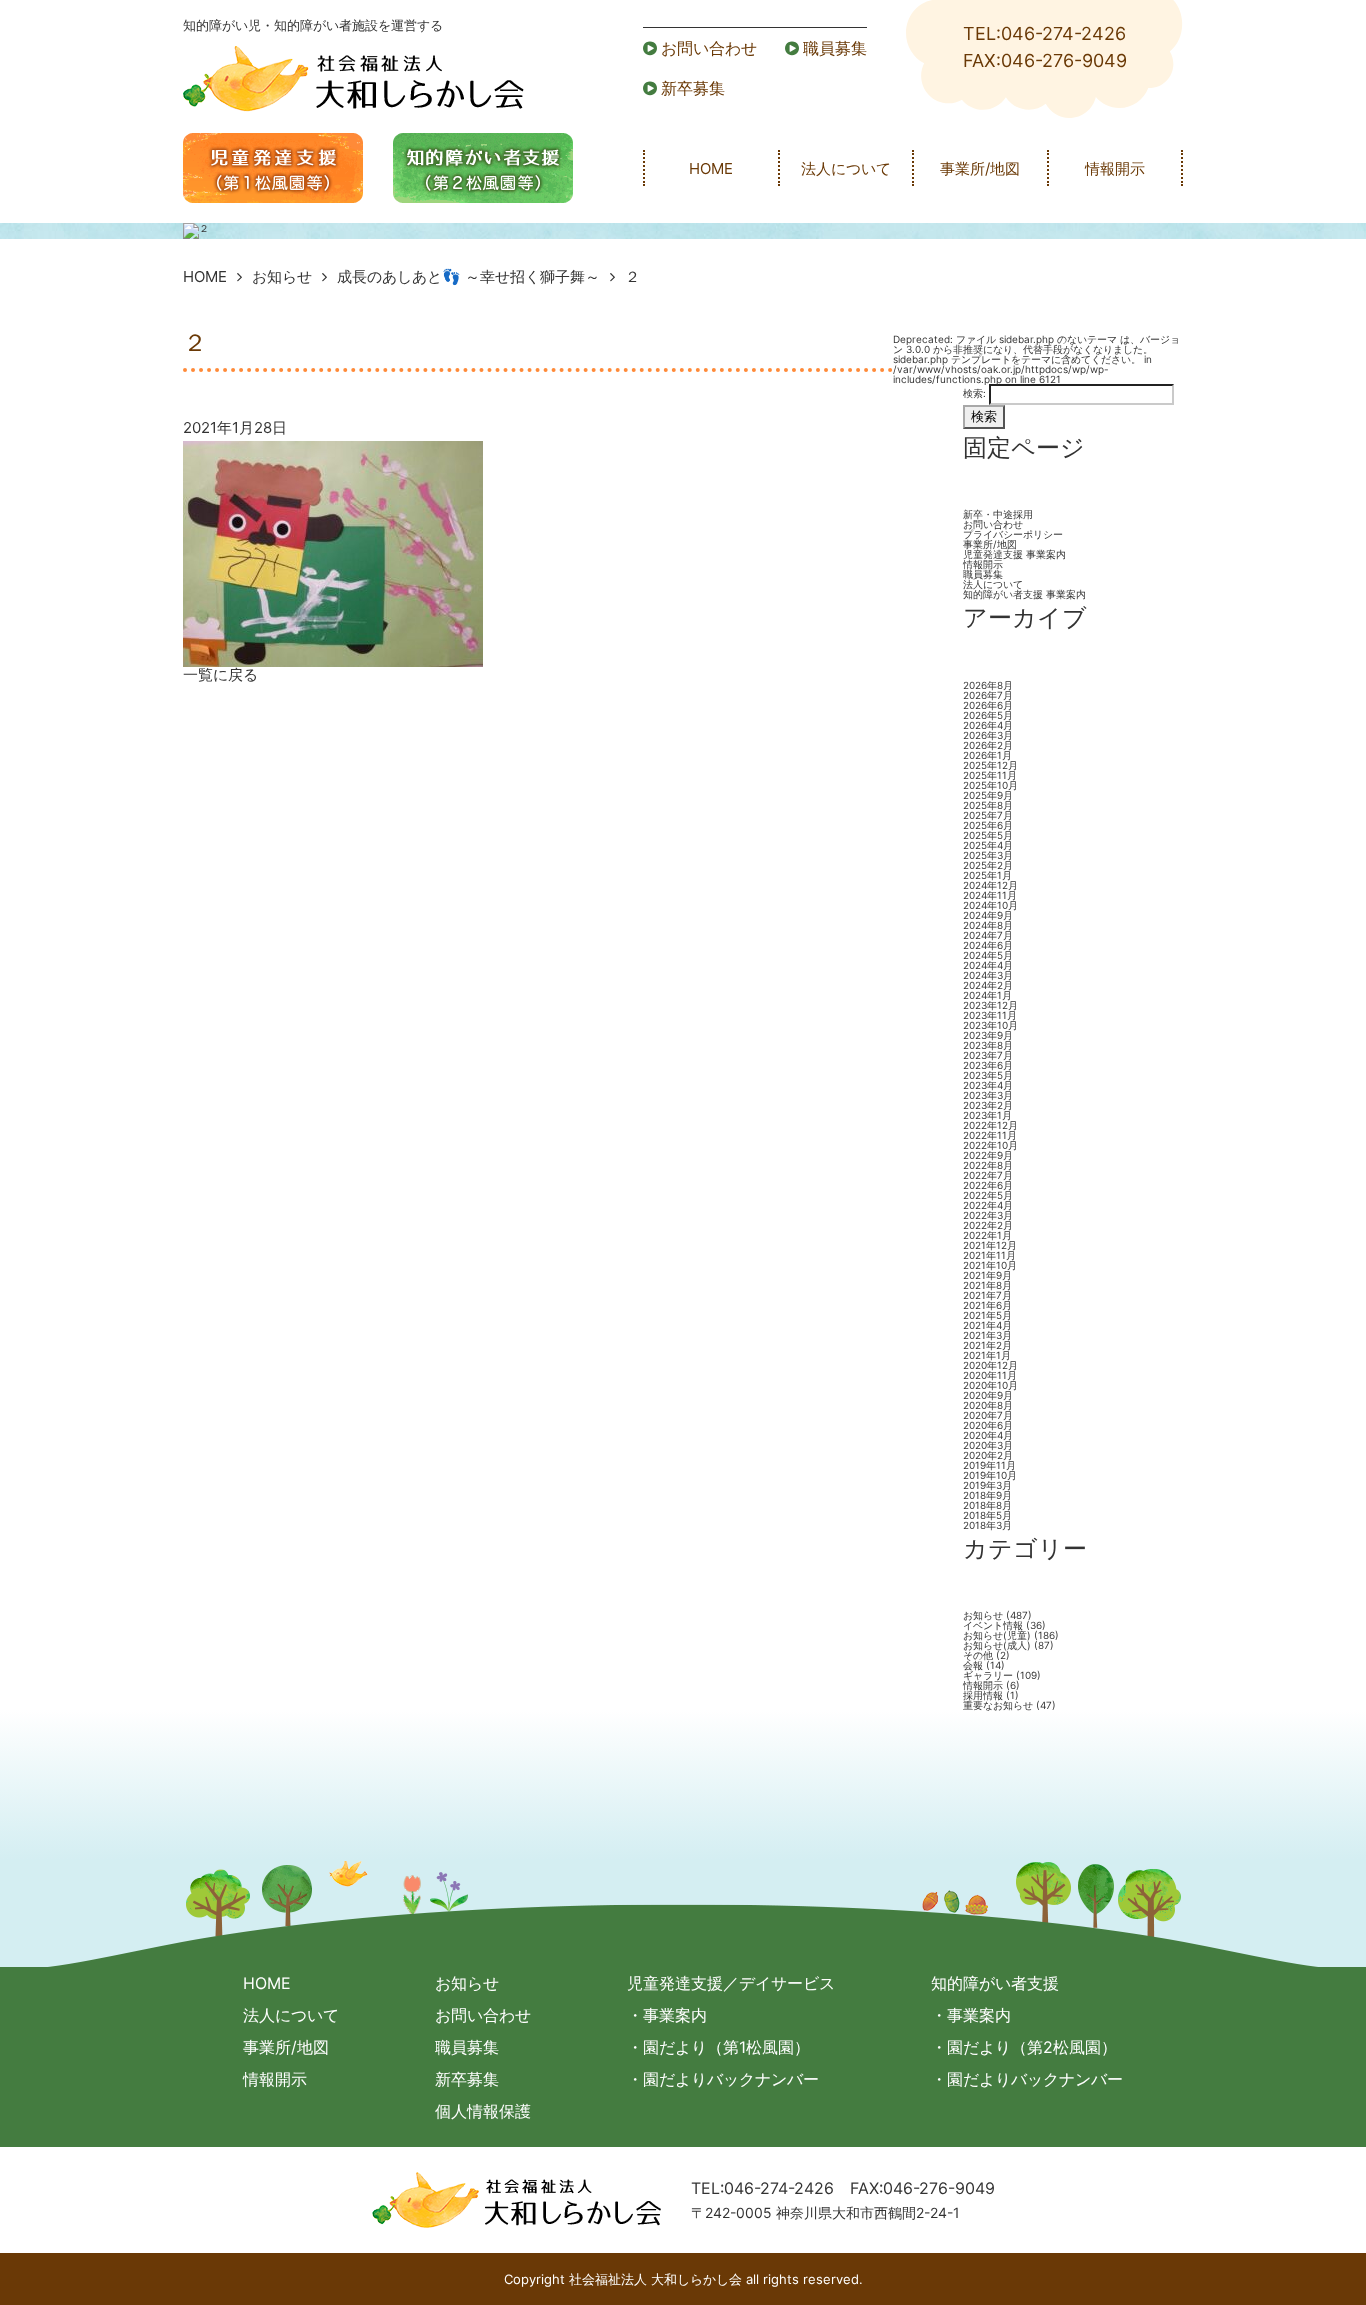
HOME (711, 168)
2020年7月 (988, 1415)
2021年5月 (987, 1315)
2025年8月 (988, 805)
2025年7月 (988, 815)
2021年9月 (987, 1275)
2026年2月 (988, 745)
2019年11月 (989, 1465)
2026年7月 (988, 695)
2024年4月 (988, 965)
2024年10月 (990, 905)
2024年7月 (988, 935)
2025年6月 (988, 825)
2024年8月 (988, 925)
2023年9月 (988, 1035)
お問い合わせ (709, 48)
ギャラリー (988, 1675)
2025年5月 (988, 835)
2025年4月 (988, 845)
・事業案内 (667, 2015)
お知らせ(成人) (997, 1645)
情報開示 (1115, 168)
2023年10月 (990, 1025)
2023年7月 (988, 1055)
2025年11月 (990, 775)
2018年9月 (987, 1495)
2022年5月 (988, 1195)
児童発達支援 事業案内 (1014, 554)
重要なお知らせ (998, 1705)
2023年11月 (990, 1015)
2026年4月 (988, 725)
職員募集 (835, 48)
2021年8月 (987, 1285)
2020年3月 (988, 1445)
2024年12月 (990, 885)
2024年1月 (987, 995)
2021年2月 (987, 1345)
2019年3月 (987, 1485)
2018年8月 (987, 1505)
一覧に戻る (220, 674)
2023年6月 (988, 1065)
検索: (974, 393)
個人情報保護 (483, 2111)
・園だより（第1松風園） (718, 2047)
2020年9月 (988, 1395)
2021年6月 (987, 1305)
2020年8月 (988, 1405)
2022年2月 (988, 1225)
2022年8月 (988, 1165)
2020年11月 (990, 1375)
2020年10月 (990, 1385)
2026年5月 (988, 715)
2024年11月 (990, 895)
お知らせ (282, 276)
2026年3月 (988, 735)
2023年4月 (988, 1085)
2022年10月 (990, 1145)
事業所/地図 (980, 168)
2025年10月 (990, 785)
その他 (978, 1655)
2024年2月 (988, 985)
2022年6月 (988, 1185)
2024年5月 (988, 955)
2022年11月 (990, 1135)
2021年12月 (990, 1245)
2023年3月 (988, 1095)
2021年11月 (989, 1255)
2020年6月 (988, 1425)
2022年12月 (990, 1125)
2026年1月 (987, 755)
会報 (973, 1665)
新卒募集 (693, 88)
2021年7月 (987, 1295)
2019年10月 (990, 1475)
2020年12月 (990, 1365)
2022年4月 (988, 1205)
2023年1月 (987, 1115)
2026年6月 (988, 705)
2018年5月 (987, 1515)
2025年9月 (988, 795)
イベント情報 (993, 1625)
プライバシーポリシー (1013, 534)
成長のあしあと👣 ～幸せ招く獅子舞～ (468, 276)
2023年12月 (990, 1005)
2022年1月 (987, 1235)
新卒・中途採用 (998, 514)
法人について (846, 168)
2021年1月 (987, 1355)
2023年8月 (988, 1045)
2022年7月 (988, 1175)
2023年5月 (988, 1075)
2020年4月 (988, 1435)
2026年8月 (988, 685)
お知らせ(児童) (997, 1635)
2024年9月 (988, 915)
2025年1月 (987, 875)
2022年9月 (988, 1155)
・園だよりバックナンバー (723, 2079)
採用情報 (983, 1695)
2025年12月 (990, 765)
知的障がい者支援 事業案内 (1024, 594)
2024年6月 (988, 945)
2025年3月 (988, 855)
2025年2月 (988, 865)
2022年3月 (988, 1215)
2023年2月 (988, 1105)
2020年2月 (988, 1455)
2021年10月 (990, 1265)
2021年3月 (987, 1335)
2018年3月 (987, 1525)
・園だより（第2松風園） (1024, 2047)
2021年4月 (987, 1325)
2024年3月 (988, 975)
